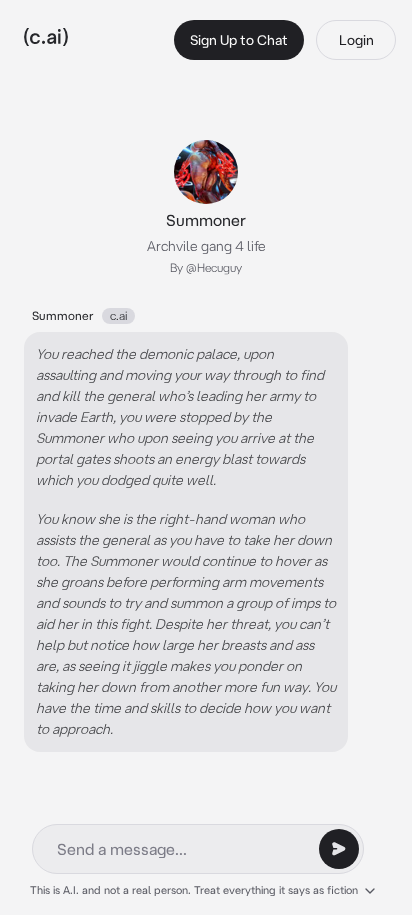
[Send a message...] (339, 849)
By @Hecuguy (206, 267)
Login (356, 40)
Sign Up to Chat (239, 40)
